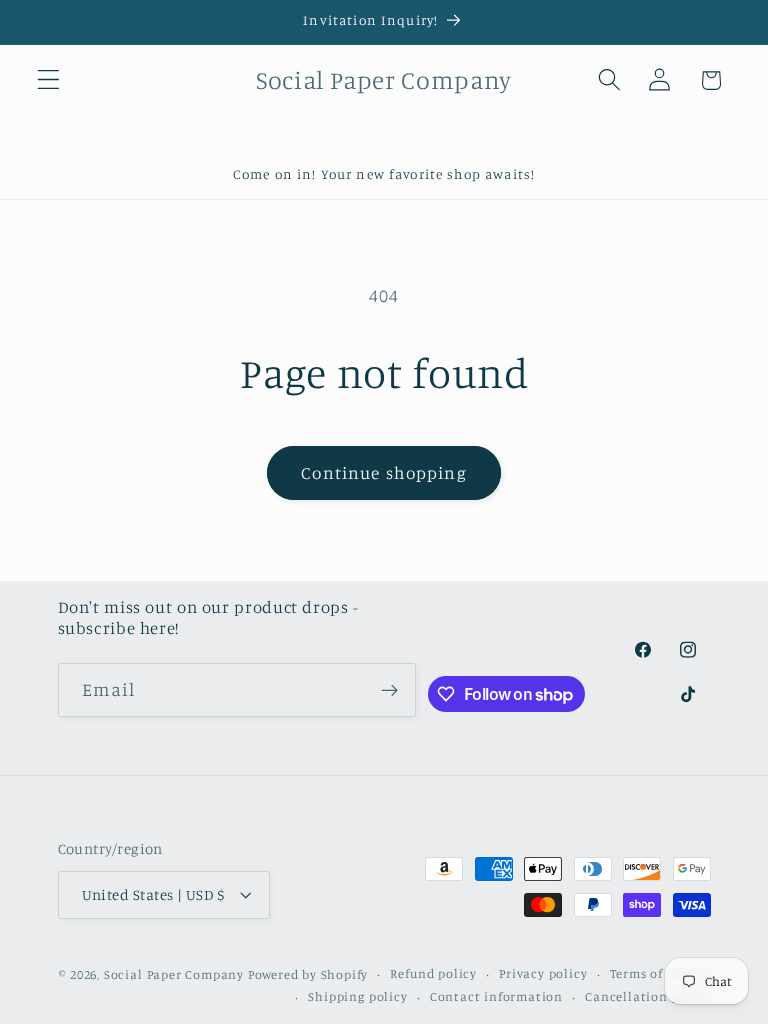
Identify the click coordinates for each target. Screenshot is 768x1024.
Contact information (496, 996)
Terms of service (660, 973)
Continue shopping (384, 472)
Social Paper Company (174, 974)
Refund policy (433, 973)
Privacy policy (543, 973)
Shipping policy (357, 996)
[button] (48, 80)
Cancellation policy (647, 996)
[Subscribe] (390, 690)
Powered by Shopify (308, 974)
